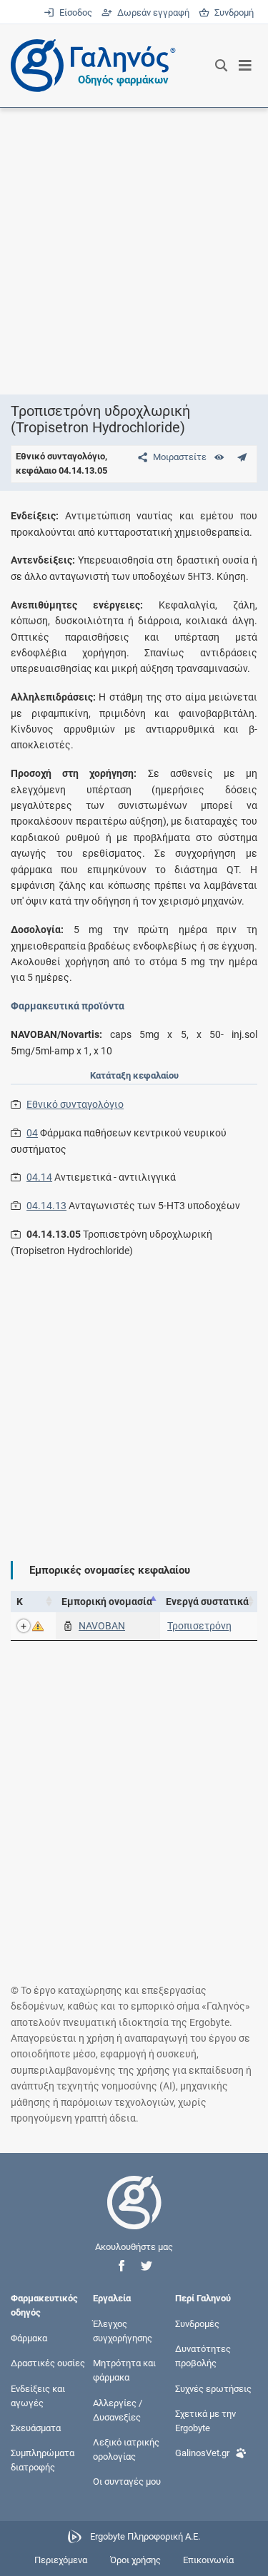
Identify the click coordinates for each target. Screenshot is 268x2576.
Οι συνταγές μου (127, 2481)
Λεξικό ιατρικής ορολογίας (126, 2449)
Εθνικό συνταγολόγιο (75, 1104)
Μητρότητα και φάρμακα (124, 2370)
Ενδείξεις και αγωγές (38, 2395)
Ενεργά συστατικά (207, 1602)
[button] (121, 2266)
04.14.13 (46, 1206)
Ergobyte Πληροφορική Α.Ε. (145, 2536)
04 (32, 1133)
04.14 (39, 1177)
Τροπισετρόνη (199, 1626)
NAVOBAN (102, 1626)
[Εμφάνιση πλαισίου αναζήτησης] (221, 66)
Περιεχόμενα (61, 2560)
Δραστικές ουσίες (48, 2363)
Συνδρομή (232, 12)
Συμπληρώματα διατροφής (43, 2460)
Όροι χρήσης (135, 2560)
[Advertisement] (134, 251)
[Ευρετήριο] (219, 457)
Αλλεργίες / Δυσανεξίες (118, 2409)
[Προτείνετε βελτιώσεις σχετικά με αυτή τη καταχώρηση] (242, 457)
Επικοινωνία (208, 2560)
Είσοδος (74, 12)
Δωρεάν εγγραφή (152, 12)
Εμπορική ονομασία (107, 1602)
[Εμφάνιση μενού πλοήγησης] (245, 66)
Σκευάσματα (36, 2427)
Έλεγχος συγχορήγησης (123, 2330)
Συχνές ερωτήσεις (213, 2388)
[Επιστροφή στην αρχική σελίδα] (134, 2215)
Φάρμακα (29, 2338)
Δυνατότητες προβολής (203, 2356)
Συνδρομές (197, 2323)
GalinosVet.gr (202, 2453)
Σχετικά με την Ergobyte (205, 2420)
